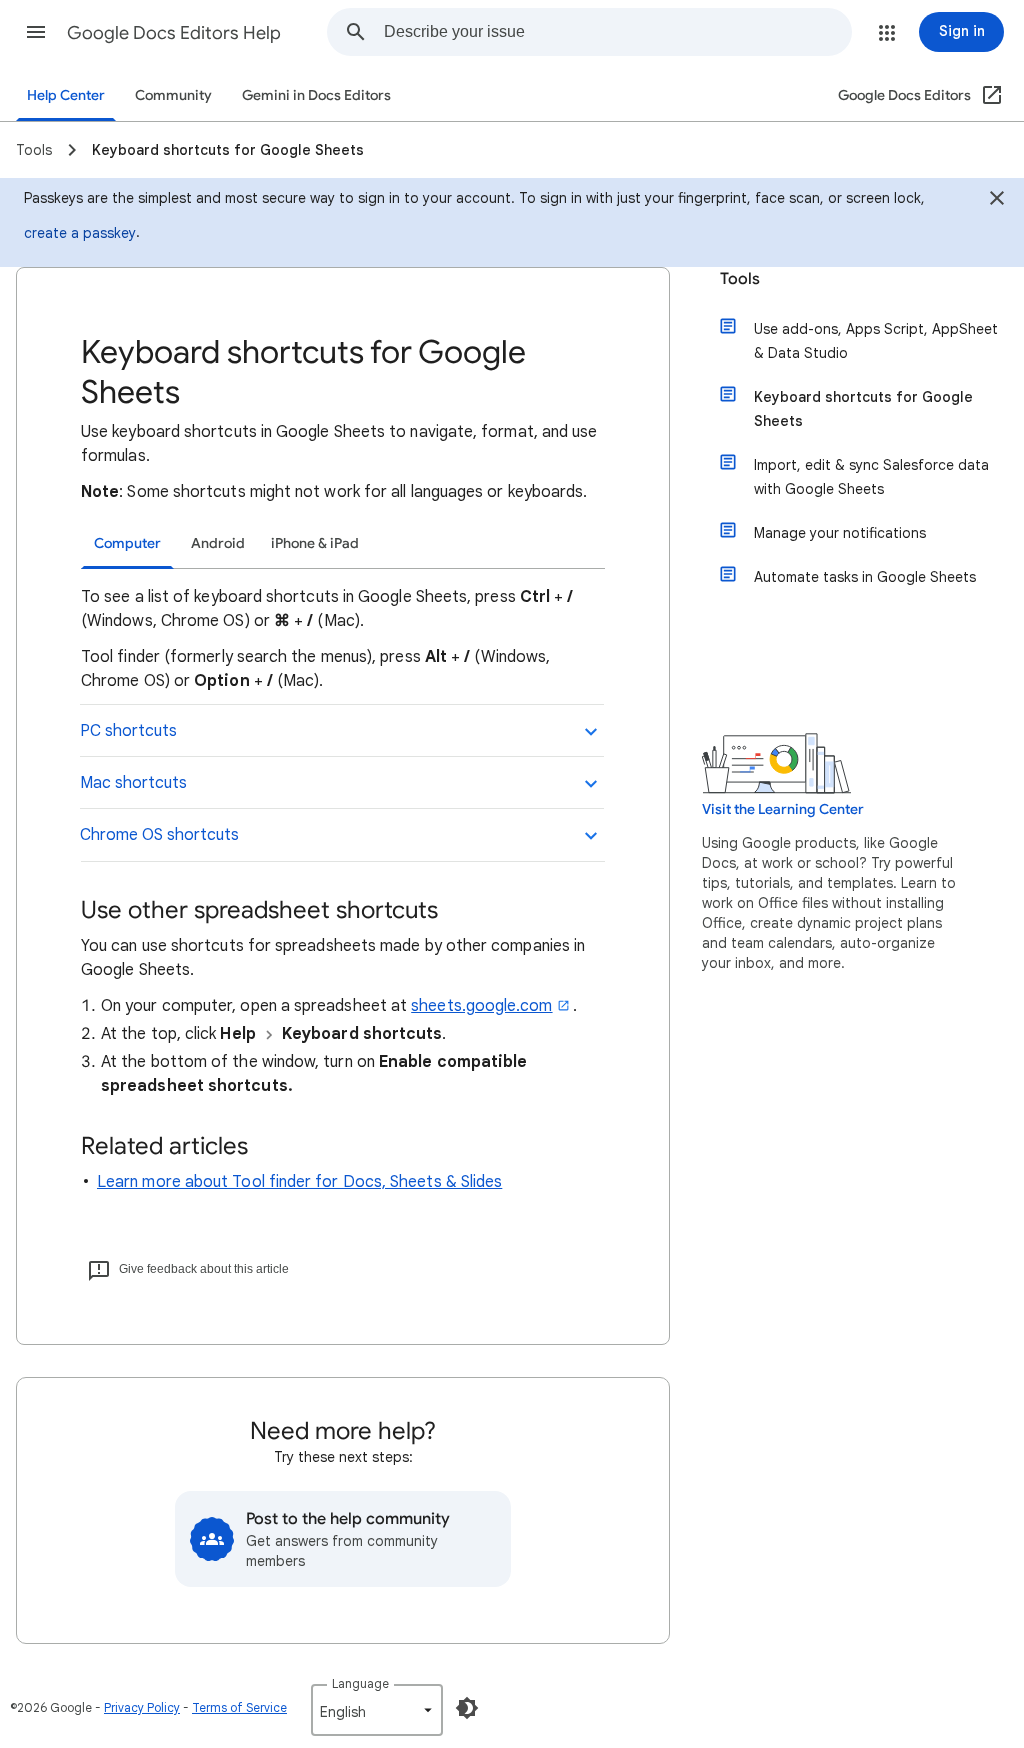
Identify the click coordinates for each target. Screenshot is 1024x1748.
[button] (36, 32)
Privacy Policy (142, 1707)
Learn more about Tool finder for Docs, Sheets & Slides (299, 1182)
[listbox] (377, 1710)
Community (173, 95)
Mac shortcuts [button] (133, 783)
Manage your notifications (840, 533)
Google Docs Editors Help (174, 33)
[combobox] (617, 32)
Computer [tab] (127, 543)
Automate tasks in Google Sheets (865, 577)
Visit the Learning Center (783, 809)
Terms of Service (239, 1707)
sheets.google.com (481, 1006)
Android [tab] (218, 543)
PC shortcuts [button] (128, 731)
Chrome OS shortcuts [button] (159, 835)
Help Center (66, 95)
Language (360, 1683)
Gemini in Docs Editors (316, 95)
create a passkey (80, 233)
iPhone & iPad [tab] (315, 543)
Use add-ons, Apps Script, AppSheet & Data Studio (876, 341)
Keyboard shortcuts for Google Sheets (863, 409)
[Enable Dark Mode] (467, 1708)
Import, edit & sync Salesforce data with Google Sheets (871, 477)
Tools (740, 279)
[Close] (997, 201)
